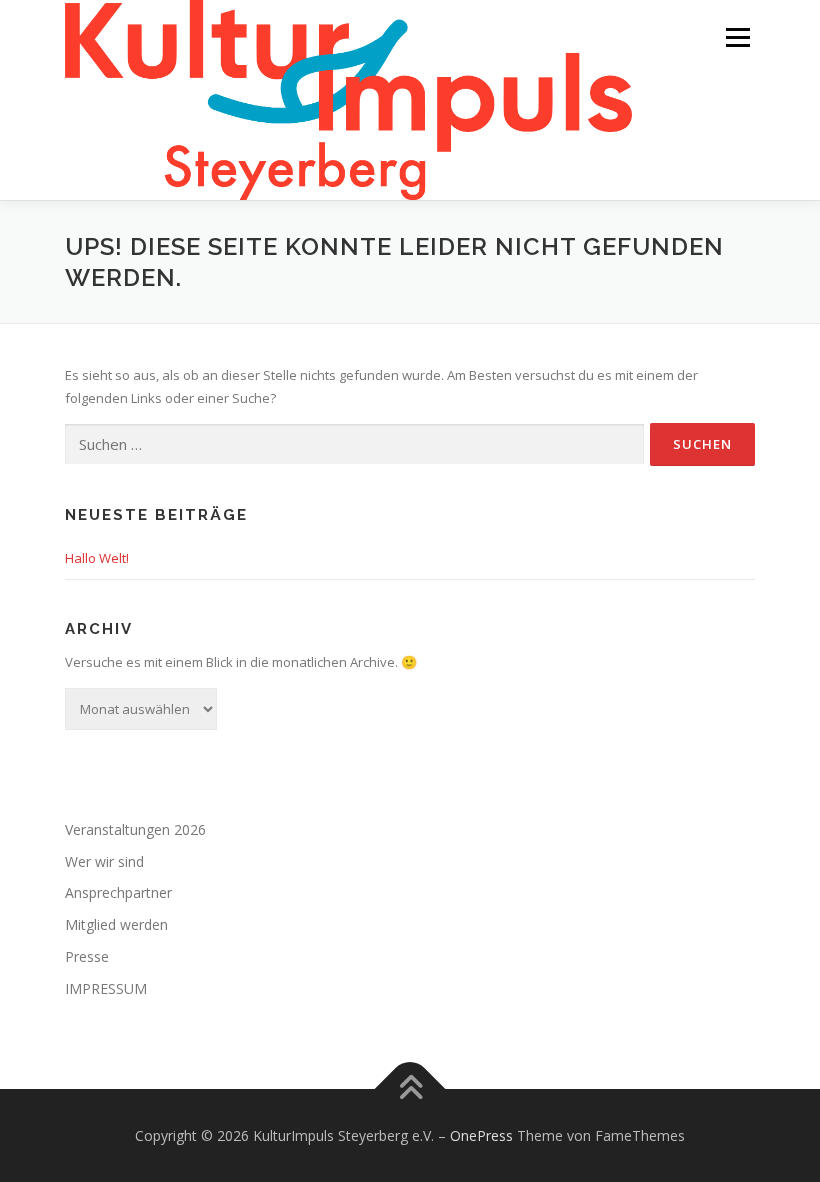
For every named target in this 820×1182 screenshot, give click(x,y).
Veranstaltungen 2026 (135, 829)
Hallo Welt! (97, 558)
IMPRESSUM (106, 988)
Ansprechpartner (118, 892)
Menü (737, 37)
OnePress (481, 1135)
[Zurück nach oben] (410, 1088)
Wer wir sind (104, 861)
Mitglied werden (116, 924)
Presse (87, 956)
